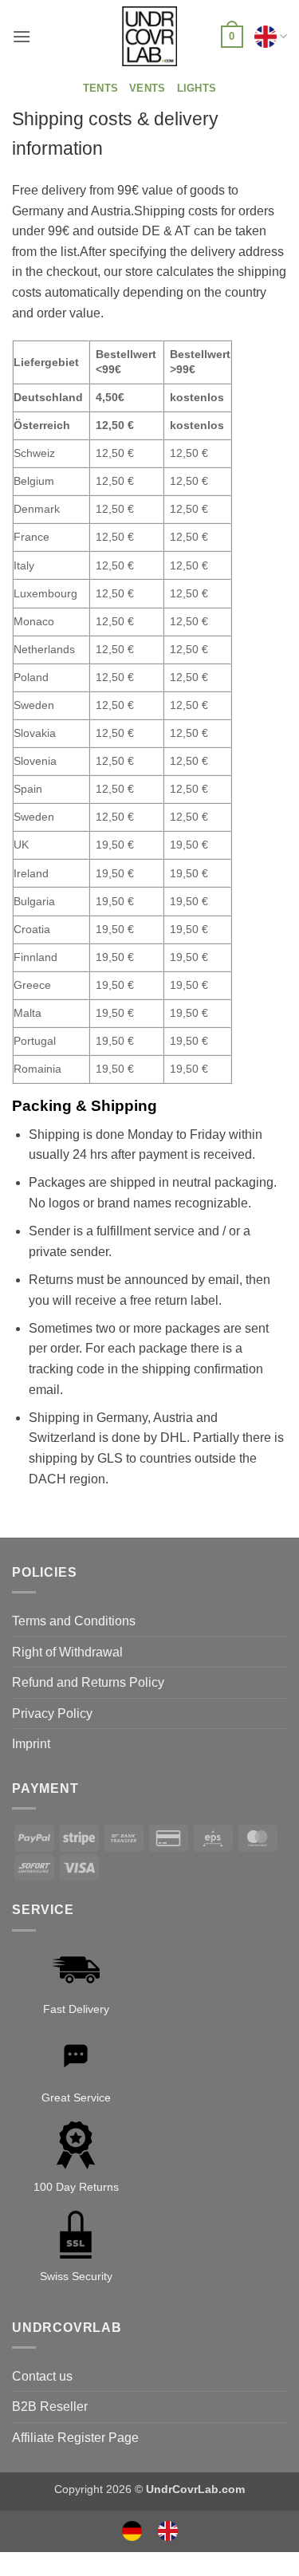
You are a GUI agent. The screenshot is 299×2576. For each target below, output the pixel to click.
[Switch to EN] (168, 2531)
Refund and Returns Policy (88, 1682)
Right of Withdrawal (67, 1652)
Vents (147, 88)
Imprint (31, 1744)
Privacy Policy (52, 1713)
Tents (100, 88)
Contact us (42, 2376)
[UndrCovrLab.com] (150, 37)
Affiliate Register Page (75, 2438)
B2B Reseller (50, 2407)
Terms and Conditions (74, 1621)
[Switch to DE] (132, 2531)
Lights (197, 88)
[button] (22, 36)
